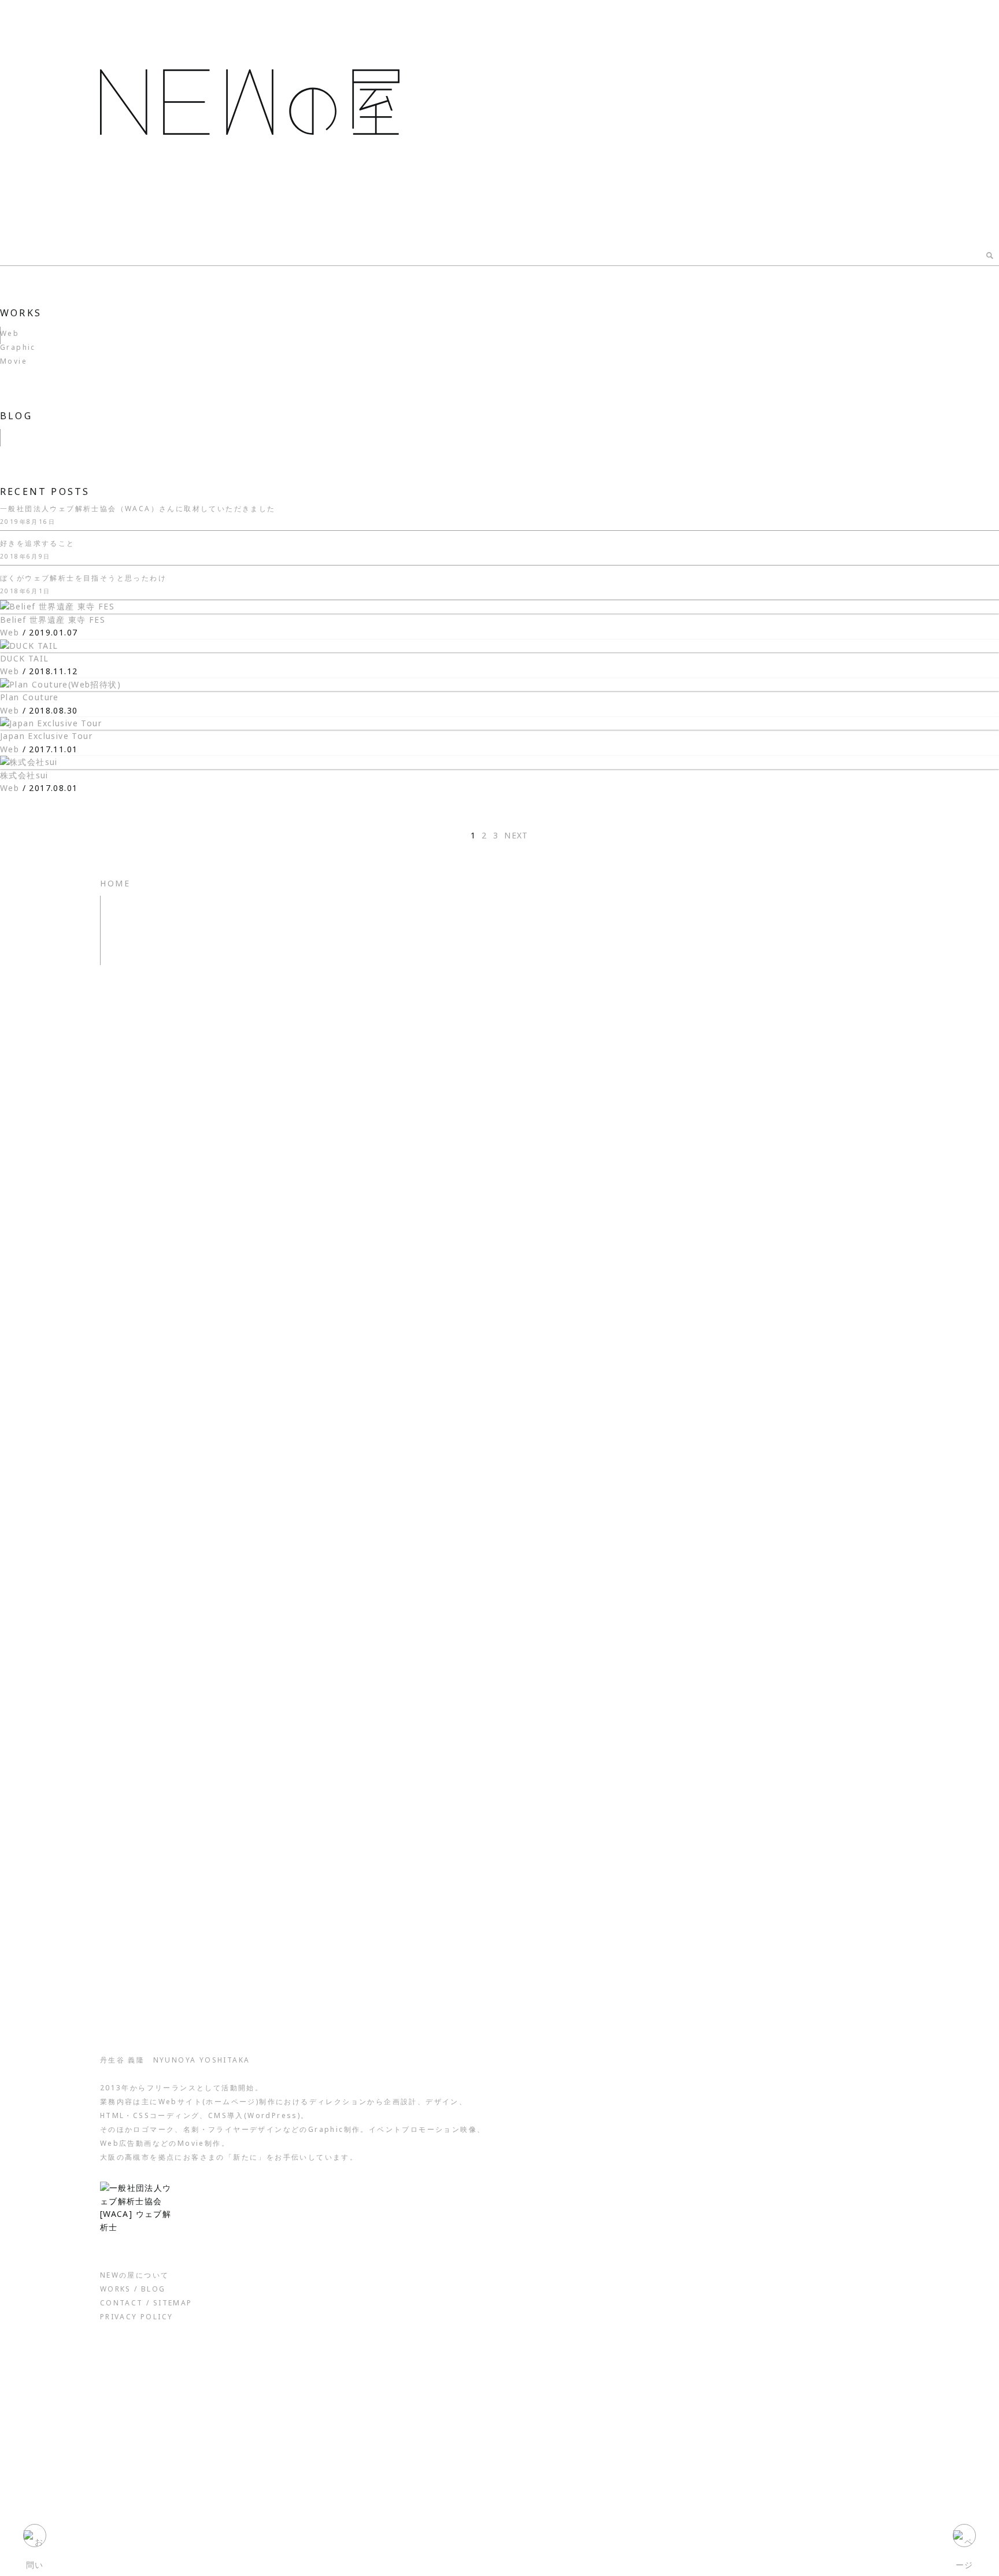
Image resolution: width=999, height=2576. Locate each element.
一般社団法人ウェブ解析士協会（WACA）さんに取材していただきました (138, 509)
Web (10, 333)
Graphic (18, 347)
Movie (14, 361)
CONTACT (122, 2303)
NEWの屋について (135, 2275)
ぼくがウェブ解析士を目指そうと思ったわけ (83, 578)
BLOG (16, 416)
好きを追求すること (38, 543)
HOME (115, 883)
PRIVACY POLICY (137, 2317)
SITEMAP (173, 2303)
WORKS (21, 313)
